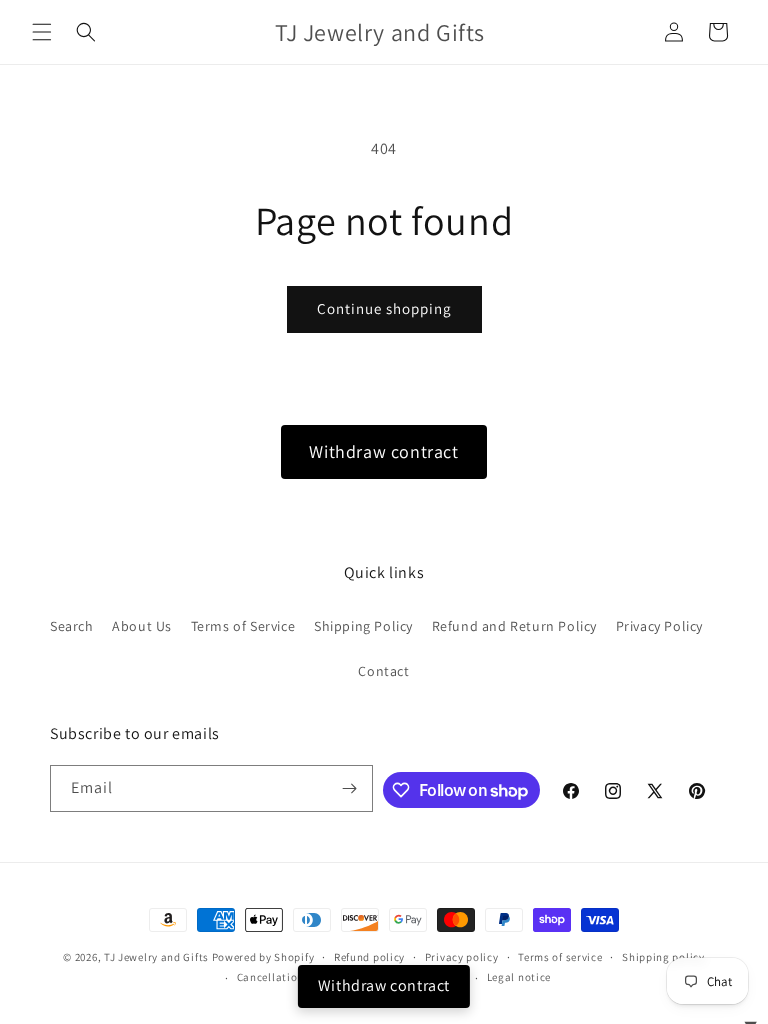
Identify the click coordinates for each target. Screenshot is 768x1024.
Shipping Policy (363, 626)
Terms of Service (243, 626)
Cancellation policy (288, 977)
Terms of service (560, 957)
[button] (42, 32)
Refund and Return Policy (514, 626)
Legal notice (519, 977)
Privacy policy (462, 957)
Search (72, 626)
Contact (383, 671)
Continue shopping (384, 308)
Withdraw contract (383, 451)
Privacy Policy (659, 626)
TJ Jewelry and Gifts (156, 957)
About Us (142, 626)
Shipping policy (663, 957)
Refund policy (369, 957)
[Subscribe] (350, 788)
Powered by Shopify (263, 957)
